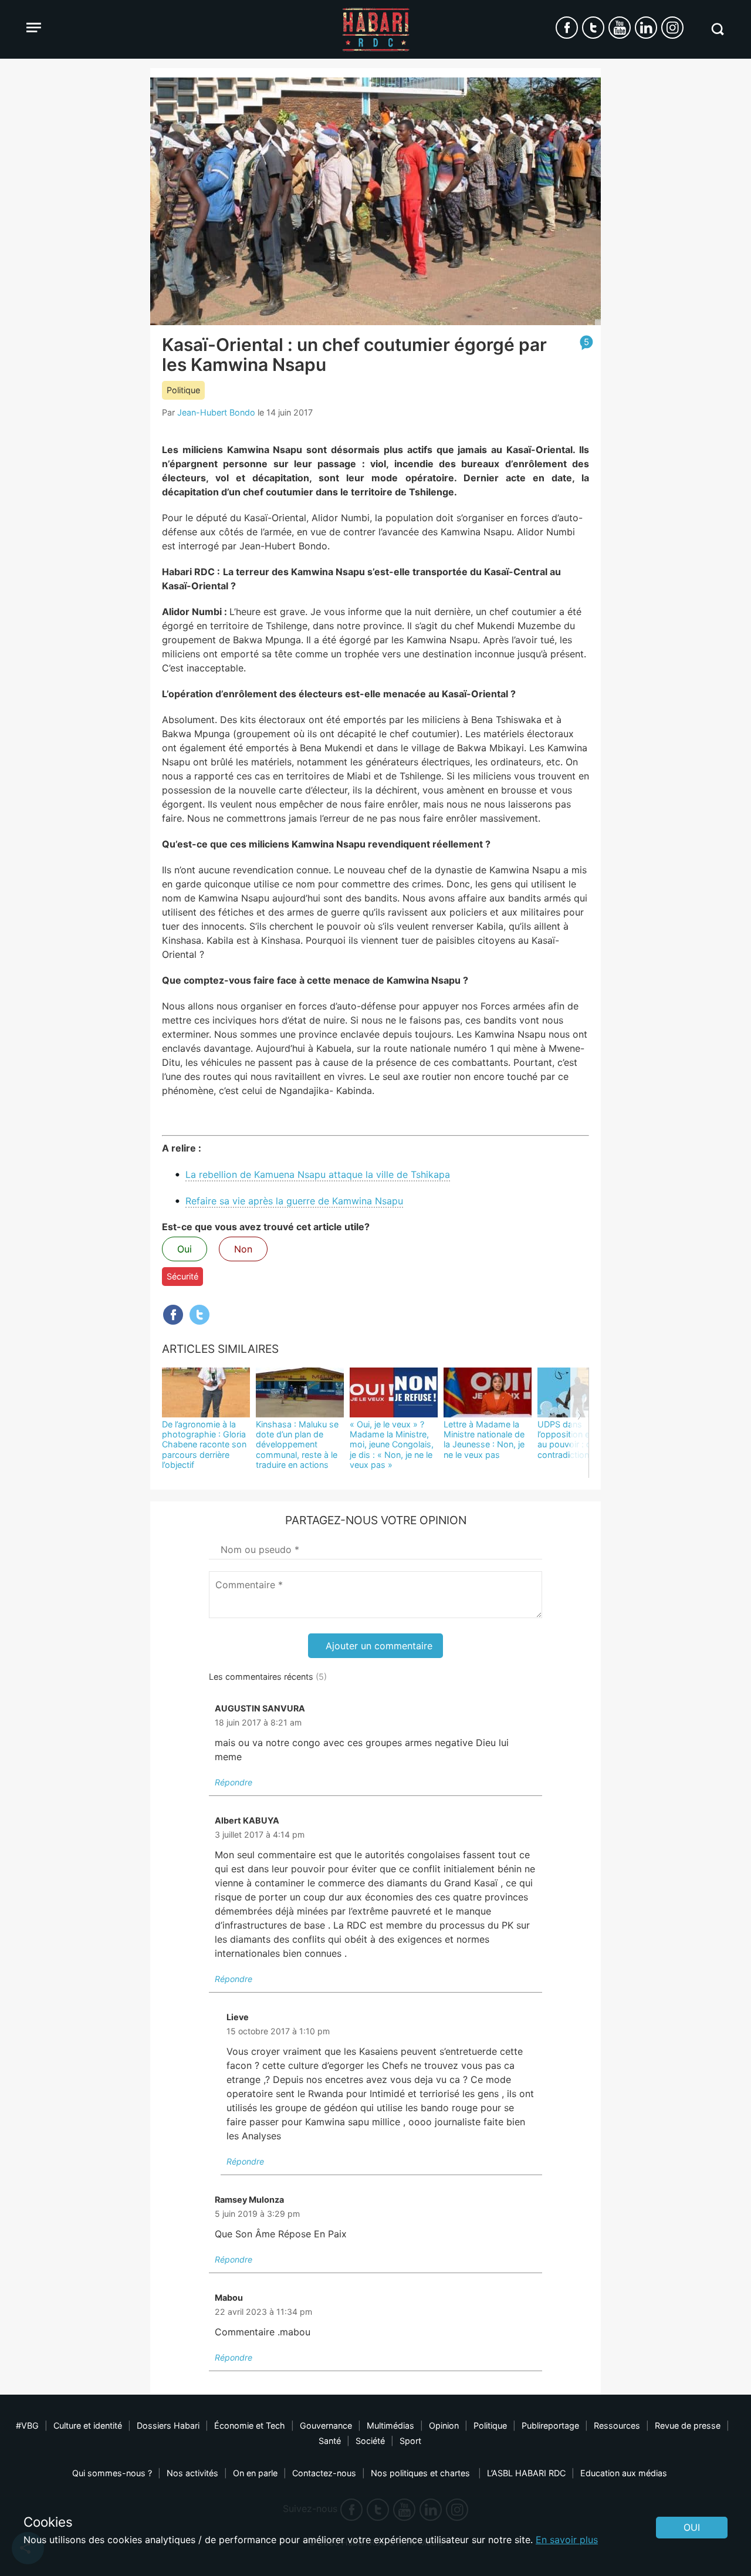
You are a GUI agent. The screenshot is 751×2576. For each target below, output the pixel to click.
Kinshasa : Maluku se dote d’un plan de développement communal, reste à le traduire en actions (297, 1444)
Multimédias (390, 2425)
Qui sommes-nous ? (112, 2473)
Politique (183, 390)
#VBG (27, 2425)
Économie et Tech (250, 2425)
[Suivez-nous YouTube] (620, 28)
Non (243, 1249)
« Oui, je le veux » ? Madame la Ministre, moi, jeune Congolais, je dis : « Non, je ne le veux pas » (392, 1444)
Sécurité (182, 1276)
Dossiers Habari (168, 2425)
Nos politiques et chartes (422, 2473)
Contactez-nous (324, 2473)
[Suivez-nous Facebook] (567, 28)
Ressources (617, 2425)
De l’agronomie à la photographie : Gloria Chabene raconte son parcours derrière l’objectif (204, 1444)
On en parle (255, 2473)
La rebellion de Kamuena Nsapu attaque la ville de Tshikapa (318, 1174)
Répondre (234, 1782)
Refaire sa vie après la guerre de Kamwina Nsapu (294, 1201)
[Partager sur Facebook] (173, 1315)
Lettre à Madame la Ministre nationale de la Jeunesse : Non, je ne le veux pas (484, 1439)
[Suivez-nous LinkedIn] (646, 28)
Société (370, 2441)
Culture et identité (88, 2425)
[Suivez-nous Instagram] (672, 28)
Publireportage (550, 2425)
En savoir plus (567, 2540)
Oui (185, 1249)
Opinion (444, 2425)
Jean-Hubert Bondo (216, 412)
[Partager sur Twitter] (199, 1315)
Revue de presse (688, 2425)
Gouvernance (326, 2425)
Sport (410, 2441)
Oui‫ (692, 2527)
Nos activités (192, 2473)
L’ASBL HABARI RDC (526, 2473)
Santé (330, 2441)
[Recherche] (717, 29)
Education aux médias (624, 2473)
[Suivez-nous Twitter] (593, 28)
